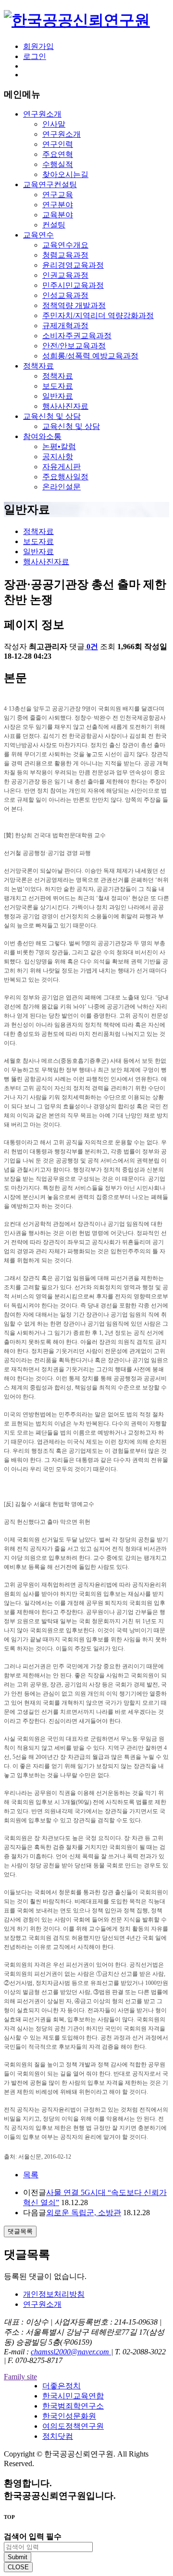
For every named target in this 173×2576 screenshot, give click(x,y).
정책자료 (38, 366)
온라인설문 (62, 487)
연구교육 (58, 195)
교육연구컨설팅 (50, 184)
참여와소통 (42, 436)
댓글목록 (20, 2231)
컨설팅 (54, 225)
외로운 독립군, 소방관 (84, 2213)
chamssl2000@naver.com (71, 2352)
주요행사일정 (65, 477)
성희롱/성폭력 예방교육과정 (90, 356)
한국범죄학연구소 (73, 2406)
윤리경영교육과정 (73, 265)
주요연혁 (58, 154)
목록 (31, 2175)
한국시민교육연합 (73, 2396)
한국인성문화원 (69, 2416)
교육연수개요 (65, 245)
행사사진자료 (65, 406)
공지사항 (58, 457)
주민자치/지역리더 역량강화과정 (98, 315)
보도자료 (58, 386)
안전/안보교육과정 (74, 346)
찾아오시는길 (65, 174)
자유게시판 (62, 467)
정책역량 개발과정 (74, 305)
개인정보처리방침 (54, 2294)
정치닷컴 (58, 2436)
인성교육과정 (65, 295)
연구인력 (58, 144)
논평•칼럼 (59, 446)
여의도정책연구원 (73, 2426)
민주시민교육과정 (73, 285)
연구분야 (58, 205)
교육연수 (38, 235)
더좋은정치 (62, 2386)
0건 (92, 647)
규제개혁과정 (65, 326)
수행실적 (58, 164)
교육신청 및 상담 (52, 416)
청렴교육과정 (65, 255)
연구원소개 (42, 114)
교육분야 (58, 215)
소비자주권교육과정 (77, 336)
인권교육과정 (65, 275)
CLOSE (18, 2567)
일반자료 (58, 396)
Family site (20, 2377)
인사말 (54, 124)
